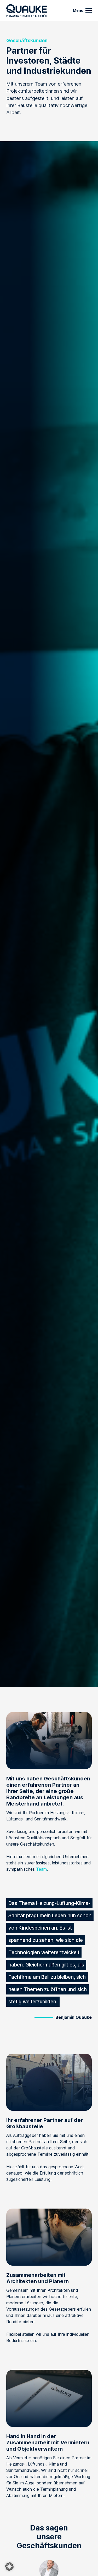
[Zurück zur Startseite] (27, 10)
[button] (9, 2567)
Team (41, 1869)
